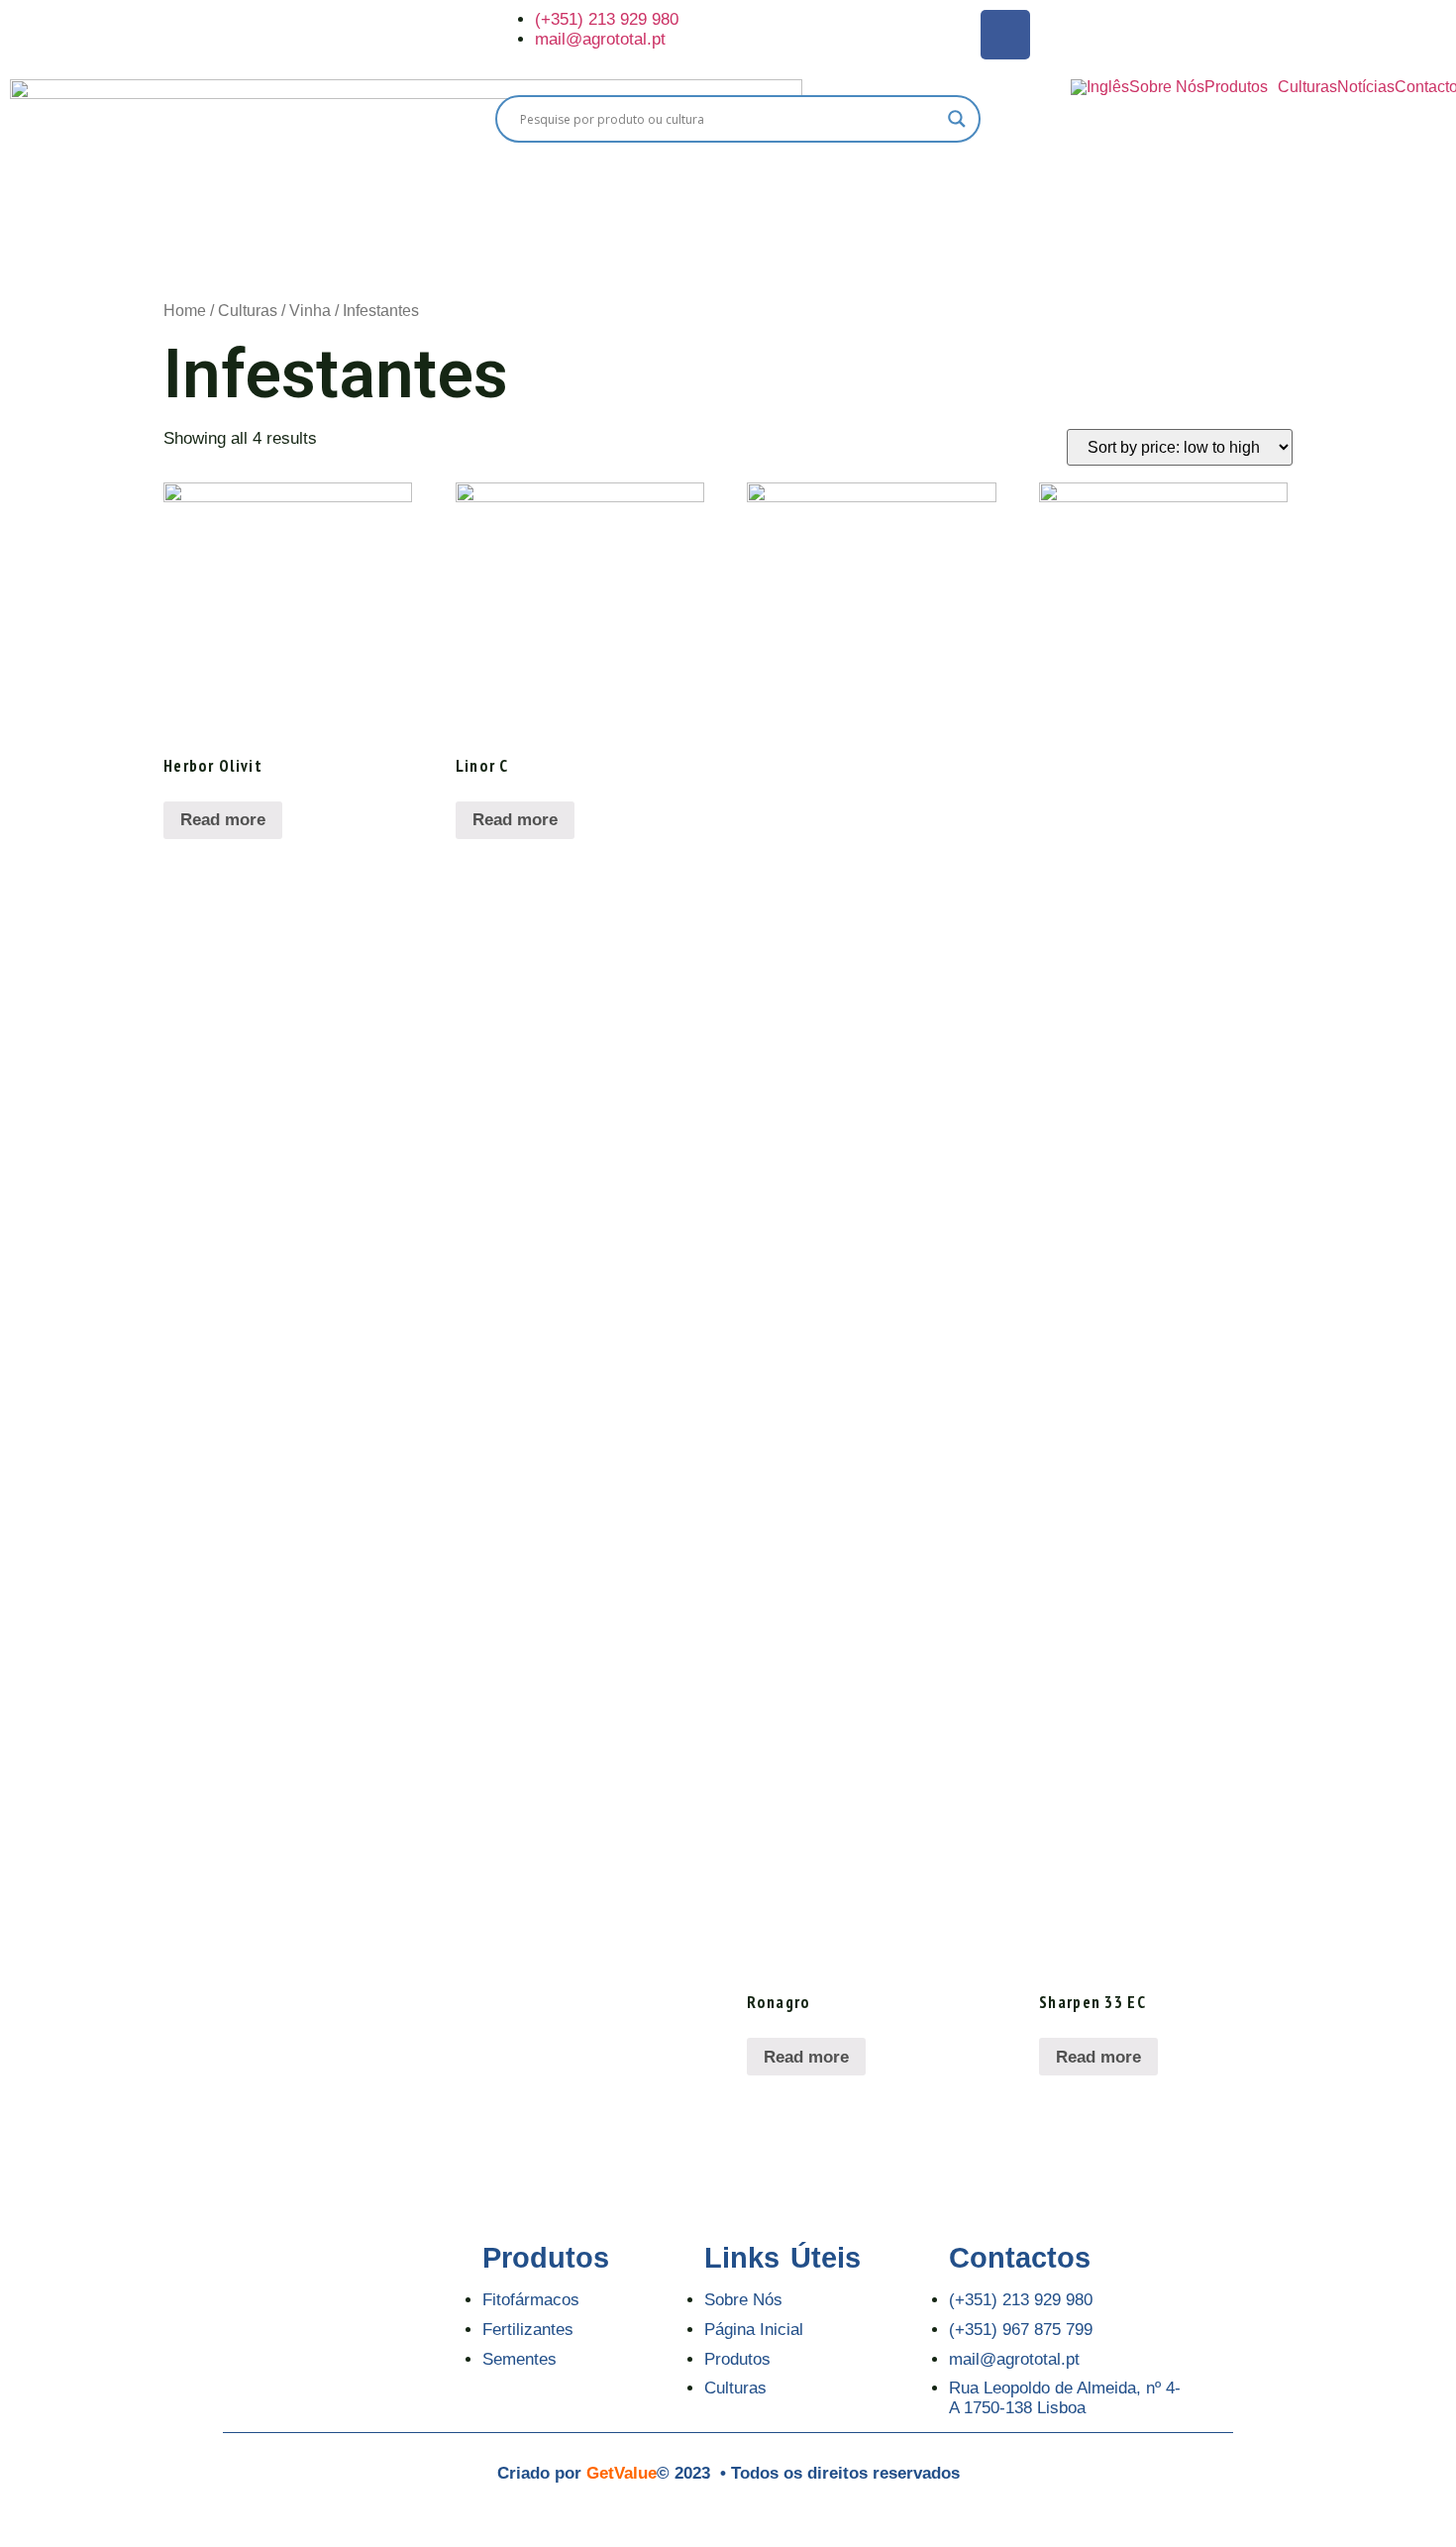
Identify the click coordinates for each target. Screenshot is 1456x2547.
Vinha (310, 311)
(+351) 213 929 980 (607, 19)
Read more (223, 820)
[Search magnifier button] (957, 119)
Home (185, 311)
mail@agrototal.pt (600, 39)
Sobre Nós (1167, 87)
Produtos (1236, 87)
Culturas (1307, 87)
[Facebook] (1005, 35)
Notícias (1366, 87)
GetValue (622, 2473)
